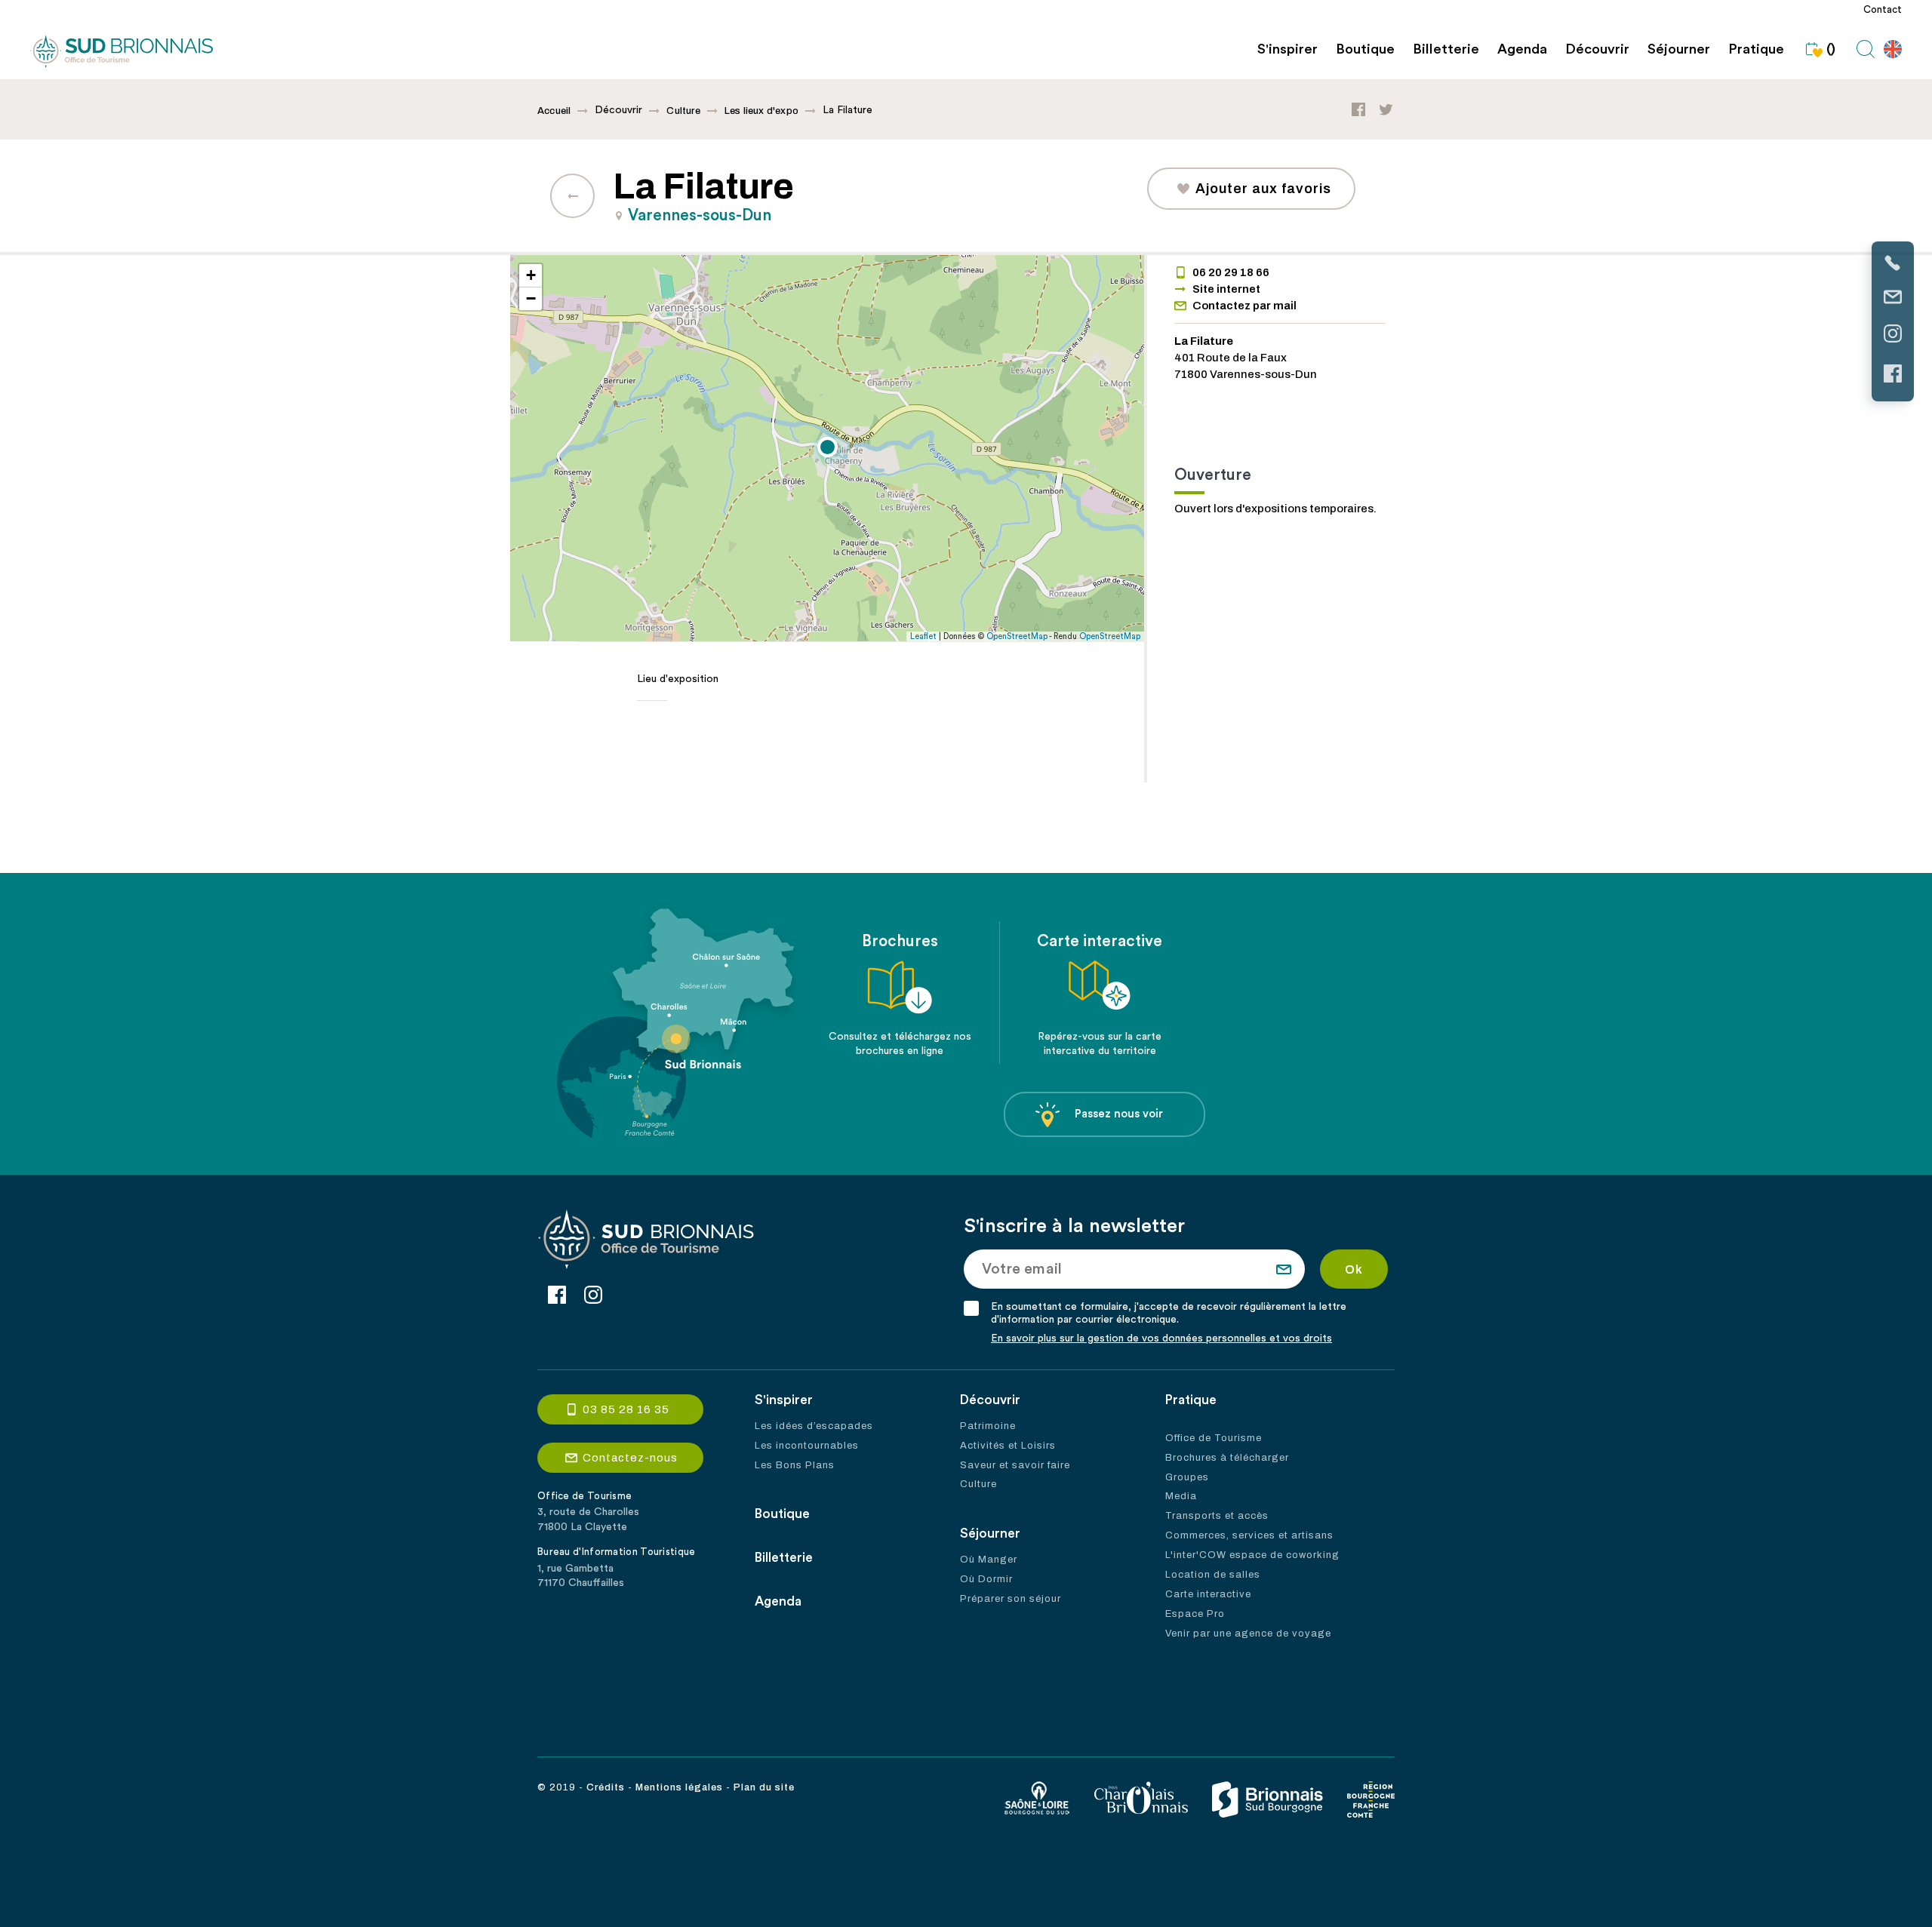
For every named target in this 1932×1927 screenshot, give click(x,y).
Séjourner (1679, 49)
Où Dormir (986, 1579)
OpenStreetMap (1017, 636)
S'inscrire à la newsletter (1074, 1226)
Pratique (1756, 49)
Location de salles (1213, 1575)
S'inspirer (1287, 49)
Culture (683, 111)
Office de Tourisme (1214, 1438)
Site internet (1226, 289)
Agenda (1522, 49)
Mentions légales (679, 1787)
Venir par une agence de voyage (1248, 1633)
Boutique (1365, 49)
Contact (1883, 10)
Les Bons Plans (795, 1465)
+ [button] (531, 275)
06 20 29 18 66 (1231, 272)
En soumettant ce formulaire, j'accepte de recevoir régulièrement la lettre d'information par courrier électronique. (1169, 1313)
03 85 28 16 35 (626, 1409)
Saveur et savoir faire (1015, 1465)
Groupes (1187, 1477)
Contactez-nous (630, 1458)
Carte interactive (1208, 1594)
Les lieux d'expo (761, 111)
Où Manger (989, 1560)
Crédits (606, 1787)
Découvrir (1597, 49)
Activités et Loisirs (1008, 1446)
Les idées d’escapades (814, 1426)
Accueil (554, 111)
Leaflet (923, 636)
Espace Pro (1195, 1614)
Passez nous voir (1119, 1114)
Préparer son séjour (1011, 1599)
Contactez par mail (1244, 306)
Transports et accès (1217, 1516)
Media (1181, 1496)
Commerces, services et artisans (1249, 1535)
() (1831, 49)
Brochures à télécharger (1227, 1458)
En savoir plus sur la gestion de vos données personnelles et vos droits (1161, 1338)
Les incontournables (807, 1446)
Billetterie (1446, 49)
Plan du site (764, 1787)
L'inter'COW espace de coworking (1252, 1555)
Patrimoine (988, 1426)
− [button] (531, 298)
